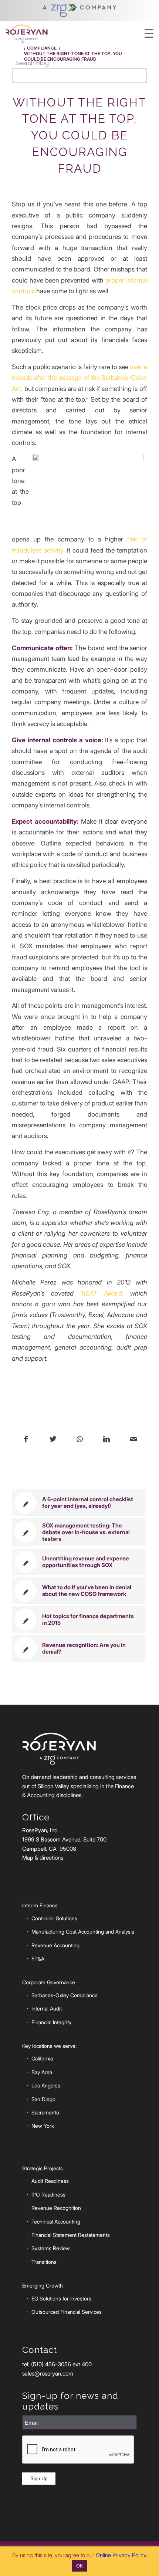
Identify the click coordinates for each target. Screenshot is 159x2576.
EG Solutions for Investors (61, 2298)
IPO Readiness (48, 2195)
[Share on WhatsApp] (80, 1439)
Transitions (44, 2262)
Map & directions (43, 1858)
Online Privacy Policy (121, 2555)
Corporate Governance (49, 1982)
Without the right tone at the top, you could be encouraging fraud (79, 135)
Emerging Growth (43, 2285)
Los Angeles (46, 2085)
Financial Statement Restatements (71, 2235)
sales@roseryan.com (48, 2374)
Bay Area (42, 2072)
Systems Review (51, 2248)
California (42, 2058)
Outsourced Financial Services (67, 2312)
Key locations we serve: (49, 2046)
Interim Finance (40, 1905)
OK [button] (79, 2566)
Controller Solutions (54, 1918)
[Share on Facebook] (26, 1439)
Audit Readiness (50, 2181)
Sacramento (45, 2112)
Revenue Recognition (56, 2208)
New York (43, 2126)
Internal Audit (47, 2008)
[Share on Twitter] (53, 1439)
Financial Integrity (51, 2022)
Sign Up (39, 2479)
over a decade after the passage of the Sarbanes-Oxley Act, (79, 378)
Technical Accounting (56, 2221)
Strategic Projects (43, 2168)
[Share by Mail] (133, 1439)
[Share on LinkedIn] (106, 1439)
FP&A (38, 1959)
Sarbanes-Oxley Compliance (65, 1995)
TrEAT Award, (102, 1293)
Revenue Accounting (55, 1945)
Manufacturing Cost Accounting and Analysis (83, 1932)
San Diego (43, 2099)
